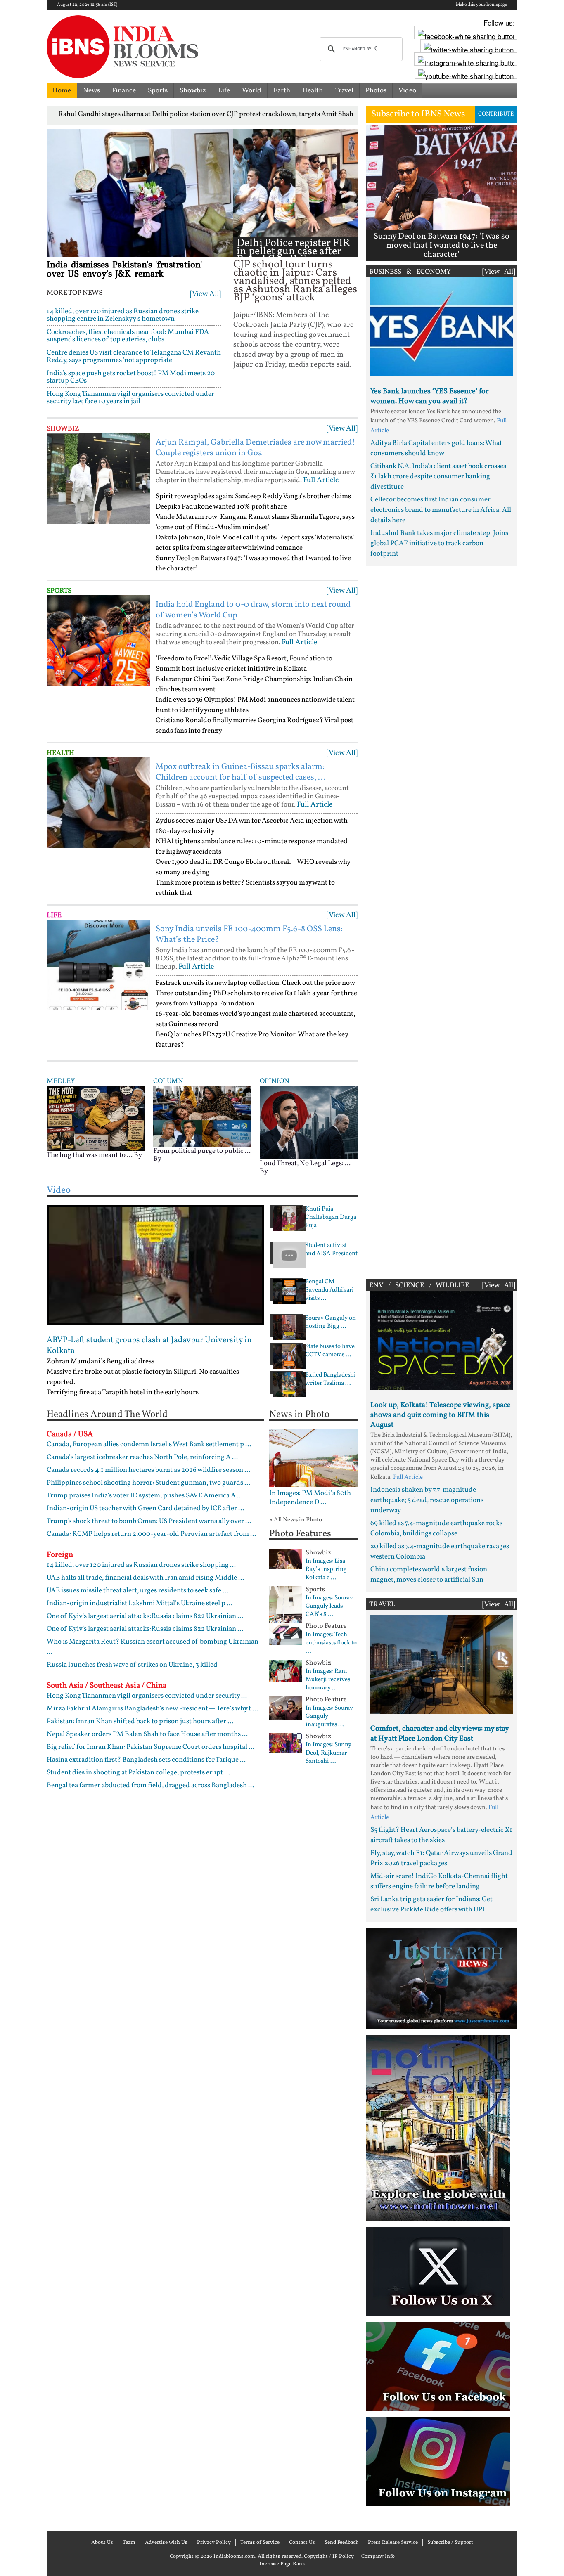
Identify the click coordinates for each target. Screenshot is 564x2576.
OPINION (275, 1081)
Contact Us (302, 2543)
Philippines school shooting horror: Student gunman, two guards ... (148, 1483)
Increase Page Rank (282, 2564)
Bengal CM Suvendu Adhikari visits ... (329, 1290)
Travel (344, 91)
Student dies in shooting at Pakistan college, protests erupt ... (138, 1773)
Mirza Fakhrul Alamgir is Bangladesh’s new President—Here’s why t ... (152, 1709)
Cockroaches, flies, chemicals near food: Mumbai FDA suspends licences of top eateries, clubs (128, 336)
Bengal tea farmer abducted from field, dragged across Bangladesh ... (150, 1785)
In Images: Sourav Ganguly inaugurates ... (329, 1717)
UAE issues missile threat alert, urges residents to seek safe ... (137, 1591)
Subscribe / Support (450, 2543)
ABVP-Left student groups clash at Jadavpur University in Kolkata (149, 1346)
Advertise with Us (166, 2543)
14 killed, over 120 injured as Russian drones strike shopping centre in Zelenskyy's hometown (123, 315)
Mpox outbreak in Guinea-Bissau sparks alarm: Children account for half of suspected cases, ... (241, 772)
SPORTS (59, 591)
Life (224, 91)
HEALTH (60, 753)
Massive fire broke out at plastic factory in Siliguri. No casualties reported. (143, 1377)
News (91, 91)
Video (407, 91)
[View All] (205, 294)
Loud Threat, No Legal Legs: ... (305, 1163)
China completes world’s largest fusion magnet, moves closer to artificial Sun (429, 1575)
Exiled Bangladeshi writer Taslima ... (331, 1379)
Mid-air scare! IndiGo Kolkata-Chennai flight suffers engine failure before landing (439, 1881)
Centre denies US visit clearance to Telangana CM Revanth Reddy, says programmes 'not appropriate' (134, 356)
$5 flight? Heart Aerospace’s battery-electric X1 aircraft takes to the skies (441, 1835)
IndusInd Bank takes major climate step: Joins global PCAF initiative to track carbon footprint (439, 543)
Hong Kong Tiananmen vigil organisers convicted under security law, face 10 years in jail (130, 398)
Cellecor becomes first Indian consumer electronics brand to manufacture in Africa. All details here (441, 510)
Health (313, 91)
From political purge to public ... (202, 1151)
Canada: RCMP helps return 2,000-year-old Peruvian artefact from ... (151, 1534)
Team (129, 2543)
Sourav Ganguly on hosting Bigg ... (331, 1322)
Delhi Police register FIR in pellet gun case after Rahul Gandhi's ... (293, 252)
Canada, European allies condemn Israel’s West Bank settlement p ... (149, 1444)
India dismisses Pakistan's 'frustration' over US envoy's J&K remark (124, 270)
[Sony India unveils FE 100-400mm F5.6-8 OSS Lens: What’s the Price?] (98, 965)
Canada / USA (70, 1434)
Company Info (378, 2557)
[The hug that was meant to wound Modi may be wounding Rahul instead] (96, 1118)
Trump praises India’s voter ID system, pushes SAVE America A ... (145, 1496)
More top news (75, 293)
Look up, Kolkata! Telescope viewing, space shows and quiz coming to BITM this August (441, 1415)
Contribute (496, 114)
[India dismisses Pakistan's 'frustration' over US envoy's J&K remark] (140, 193)
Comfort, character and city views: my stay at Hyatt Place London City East (440, 1734)
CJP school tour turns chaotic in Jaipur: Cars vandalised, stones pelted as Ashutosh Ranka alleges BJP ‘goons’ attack (295, 281)
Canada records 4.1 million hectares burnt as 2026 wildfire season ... (148, 1470)
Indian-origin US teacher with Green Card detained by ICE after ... (145, 1508)
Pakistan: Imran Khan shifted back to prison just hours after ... (140, 1721)
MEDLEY (61, 1081)
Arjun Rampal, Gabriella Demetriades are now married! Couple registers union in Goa (255, 448)
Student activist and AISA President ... (331, 1254)
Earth (282, 91)
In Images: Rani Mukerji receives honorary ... (328, 1680)
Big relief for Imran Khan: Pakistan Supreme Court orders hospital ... (150, 1747)
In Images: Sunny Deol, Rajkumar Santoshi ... (328, 1753)
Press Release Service (393, 2543)
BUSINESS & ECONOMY (410, 272)
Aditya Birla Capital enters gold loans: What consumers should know (436, 448)
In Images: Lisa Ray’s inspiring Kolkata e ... (326, 1570)
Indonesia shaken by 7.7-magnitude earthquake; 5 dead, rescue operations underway (427, 1500)
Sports (158, 91)
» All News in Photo (296, 1520)
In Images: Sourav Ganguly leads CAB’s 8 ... (329, 1606)
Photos (376, 91)
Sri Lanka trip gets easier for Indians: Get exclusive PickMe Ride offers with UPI (431, 1904)
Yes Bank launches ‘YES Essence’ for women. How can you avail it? (430, 396)
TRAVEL (382, 1605)
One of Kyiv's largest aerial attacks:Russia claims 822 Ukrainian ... (145, 1616)
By (138, 1155)
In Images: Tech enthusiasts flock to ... (331, 1643)
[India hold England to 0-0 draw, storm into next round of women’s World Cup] (98, 641)
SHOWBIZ (63, 429)
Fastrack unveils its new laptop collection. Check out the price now (255, 983)
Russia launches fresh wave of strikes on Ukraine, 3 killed (132, 1665)
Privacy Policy (214, 2543)
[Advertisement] (442, 920)
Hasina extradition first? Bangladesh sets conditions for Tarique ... (146, 1760)
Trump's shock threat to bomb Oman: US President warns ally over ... (149, 1521)
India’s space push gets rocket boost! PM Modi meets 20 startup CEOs (131, 377)
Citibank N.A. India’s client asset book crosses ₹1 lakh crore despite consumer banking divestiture (438, 477)
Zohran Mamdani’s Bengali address (101, 1361)
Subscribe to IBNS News (418, 114)
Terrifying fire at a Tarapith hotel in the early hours (123, 1392)
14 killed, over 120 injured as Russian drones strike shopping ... (141, 1565)
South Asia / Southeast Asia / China (107, 1686)
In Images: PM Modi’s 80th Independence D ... (310, 1498)
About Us (102, 2543)
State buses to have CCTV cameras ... (330, 1351)
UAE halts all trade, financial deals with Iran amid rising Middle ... (145, 1578)
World (252, 91)
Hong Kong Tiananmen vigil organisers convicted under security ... (147, 1696)
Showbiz (193, 91)
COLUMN (168, 1081)
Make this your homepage (481, 5)
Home (62, 91)
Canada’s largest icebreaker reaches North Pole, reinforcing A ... (142, 1457)
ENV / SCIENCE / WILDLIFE (419, 1286)
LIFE (54, 915)
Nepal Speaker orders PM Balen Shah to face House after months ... (147, 1734)
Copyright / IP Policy (329, 2557)
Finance (124, 91)
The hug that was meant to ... (90, 1155)
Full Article (321, 480)
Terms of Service (260, 2543)
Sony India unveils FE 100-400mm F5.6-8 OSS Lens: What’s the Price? (249, 934)
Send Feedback (341, 2543)
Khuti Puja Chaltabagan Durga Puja (331, 1218)
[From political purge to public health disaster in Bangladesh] (202, 1116)
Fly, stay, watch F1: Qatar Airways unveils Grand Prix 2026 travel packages (441, 1858)
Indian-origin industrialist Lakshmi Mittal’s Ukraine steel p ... (140, 1603)
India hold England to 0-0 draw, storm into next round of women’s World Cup (253, 610)
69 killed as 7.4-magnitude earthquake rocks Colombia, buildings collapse (436, 1528)
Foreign (60, 1555)
